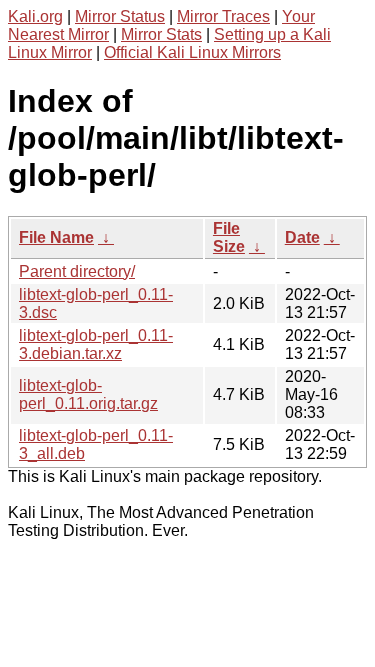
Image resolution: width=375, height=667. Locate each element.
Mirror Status (120, 16)
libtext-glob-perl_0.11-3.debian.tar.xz (96, 344)
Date (302, 237)
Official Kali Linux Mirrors (192, 52)
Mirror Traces (223, 16)
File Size (229, 237)
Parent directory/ (77, 271)
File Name (56, 237)
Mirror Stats (161, 34)
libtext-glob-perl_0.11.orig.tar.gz (88, 394)
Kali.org (35, 16)
